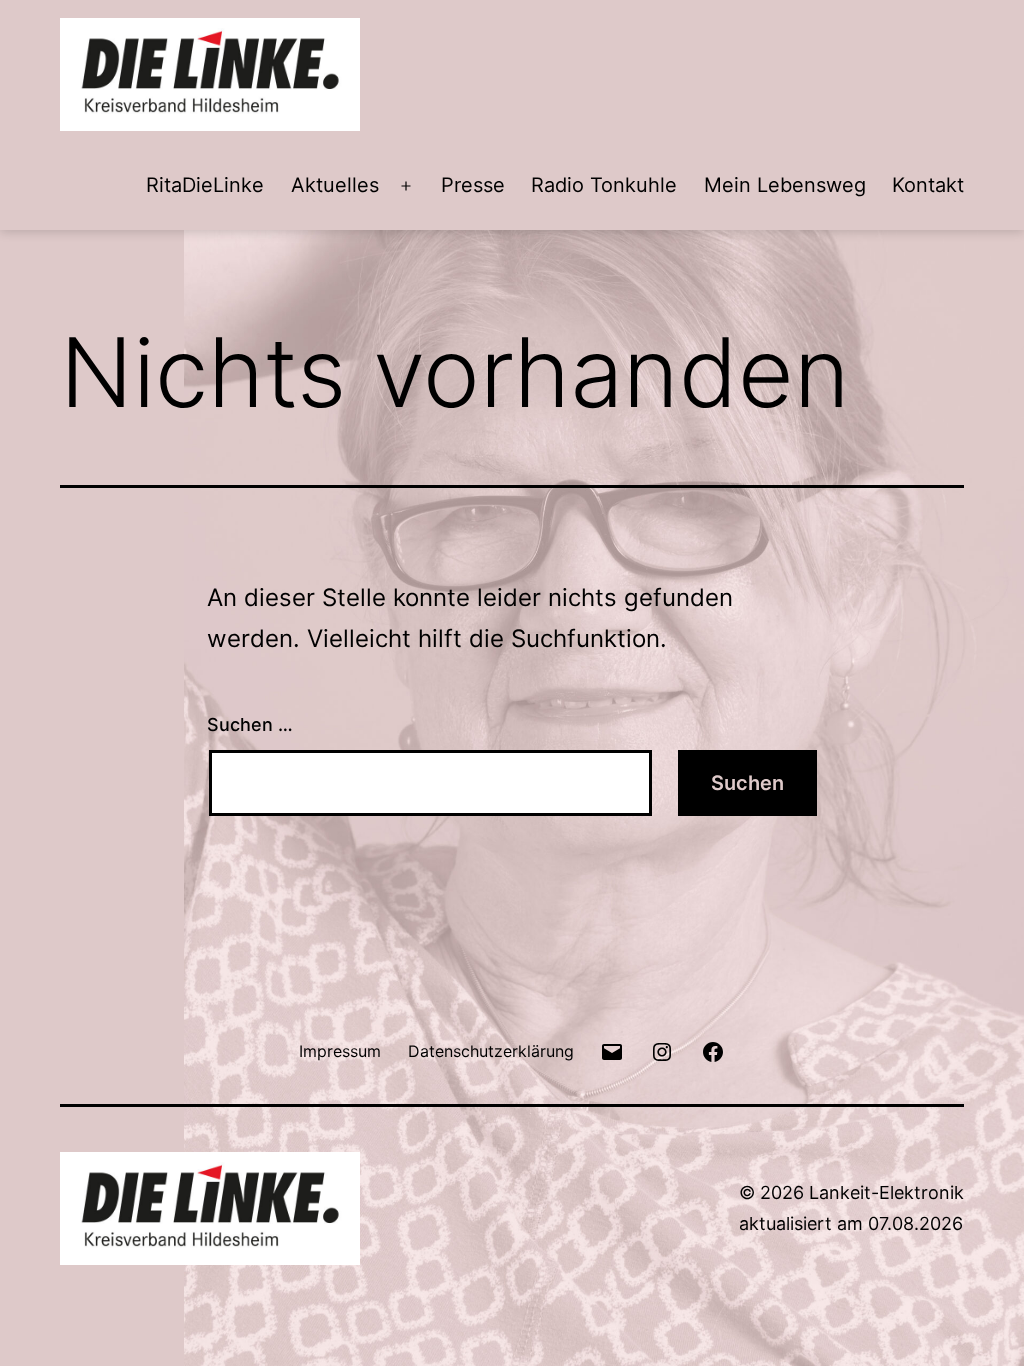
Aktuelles (335, 185)
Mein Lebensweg (785, 185)
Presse (473, 185)
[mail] (612, 1050)
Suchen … (250, 724)
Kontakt (928, 185)
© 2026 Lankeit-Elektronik (851, 1192)
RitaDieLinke (205, 185)
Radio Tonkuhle (604, 185)
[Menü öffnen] (406, 186)
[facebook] (713, 1050)
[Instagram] (662, 1050)
